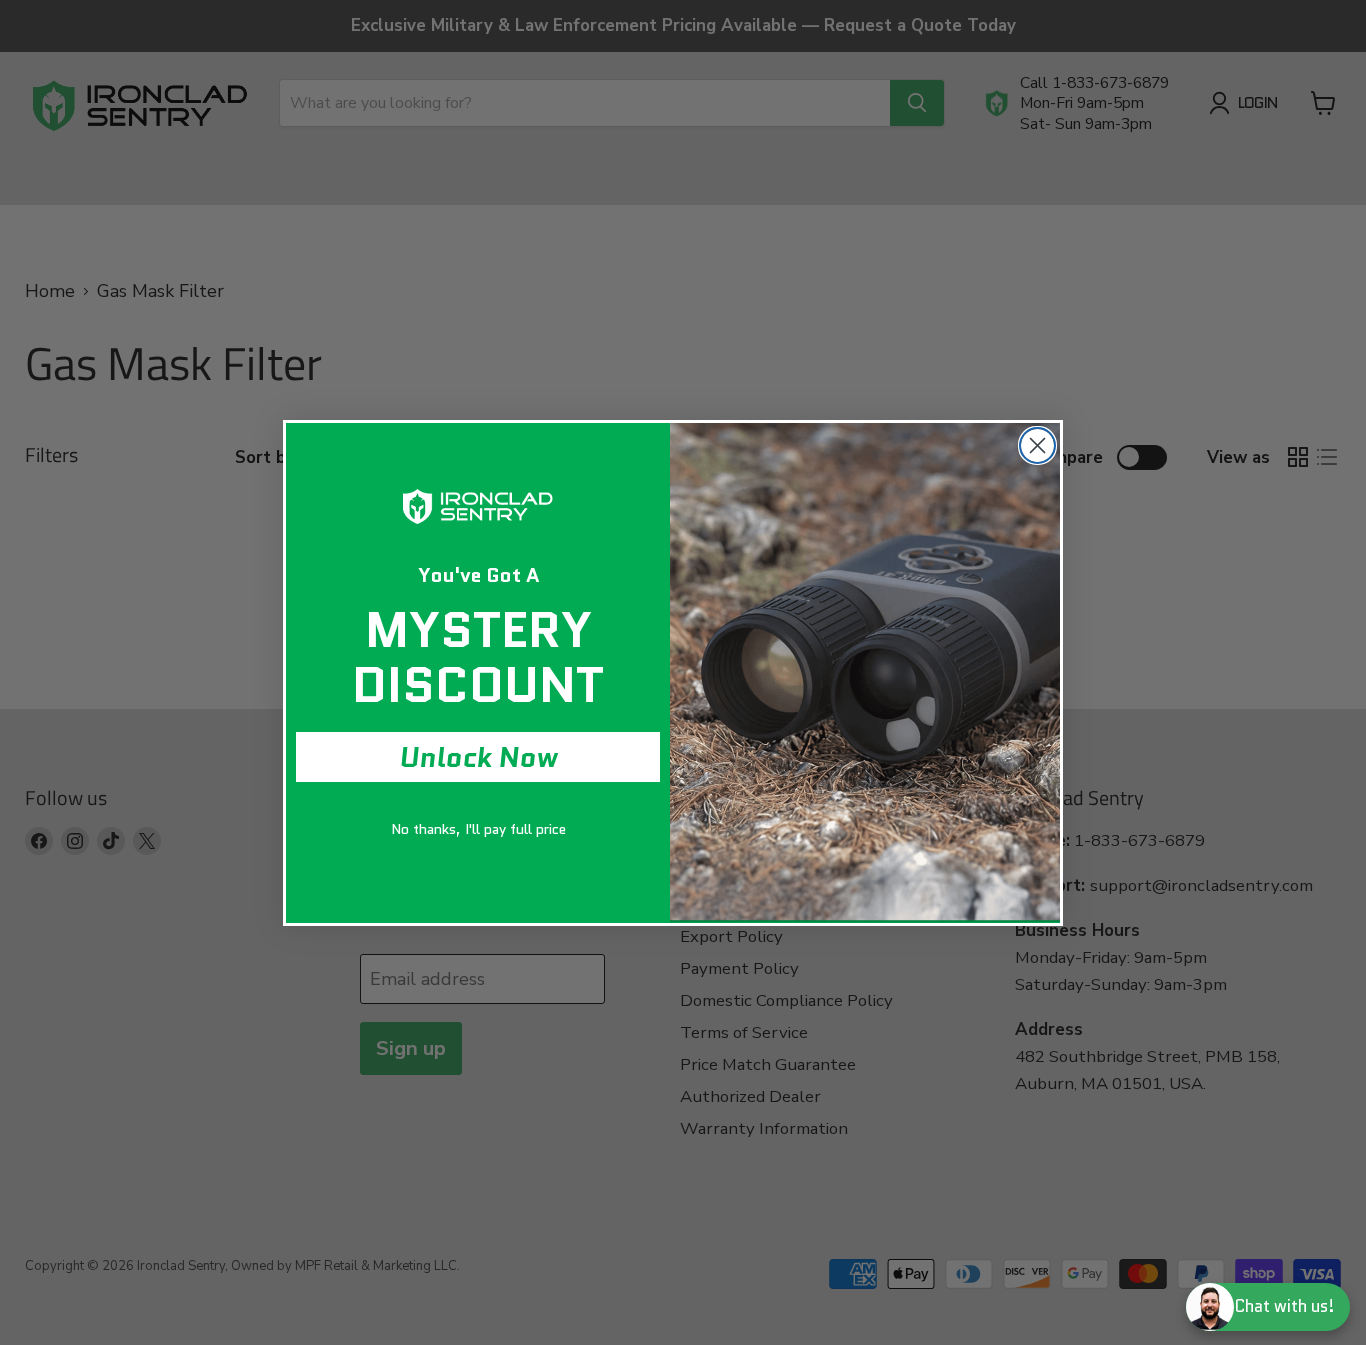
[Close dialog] (1037, 445)
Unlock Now (478, 757)
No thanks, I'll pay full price (478, 829)
